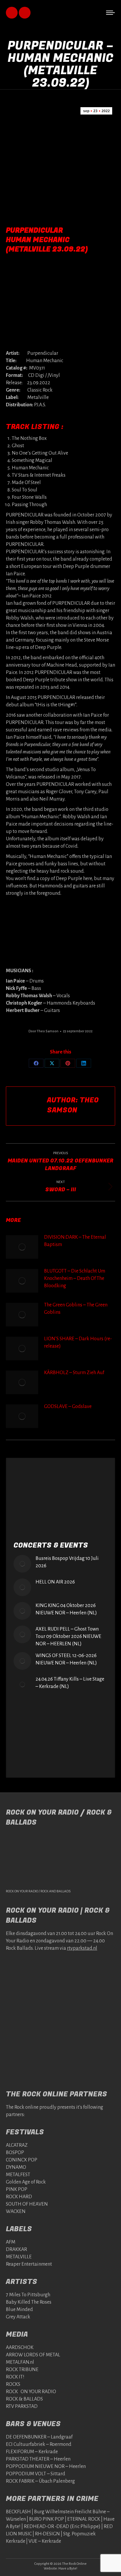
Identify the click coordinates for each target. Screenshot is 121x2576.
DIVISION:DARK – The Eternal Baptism (75, 1241)
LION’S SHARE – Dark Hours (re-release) (78, 1342)
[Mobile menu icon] (110, 13)
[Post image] (22, 1247)
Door (43, 1031)
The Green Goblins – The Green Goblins (76, 1309)
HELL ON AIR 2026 (55, 1582)
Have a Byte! (68, 2568)
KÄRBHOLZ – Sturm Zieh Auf (74, 1373)
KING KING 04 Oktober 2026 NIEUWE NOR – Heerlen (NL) (66, 1609)
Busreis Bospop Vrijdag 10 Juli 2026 (67, 1562)
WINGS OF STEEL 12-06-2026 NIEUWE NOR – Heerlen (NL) (66, 1659)
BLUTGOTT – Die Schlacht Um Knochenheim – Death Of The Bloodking (75, 1278)
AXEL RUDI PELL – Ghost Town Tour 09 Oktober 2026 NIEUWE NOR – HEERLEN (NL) (68, 1636)
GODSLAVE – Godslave (68, 1407)
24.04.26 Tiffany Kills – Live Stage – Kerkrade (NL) (70, 1683)
